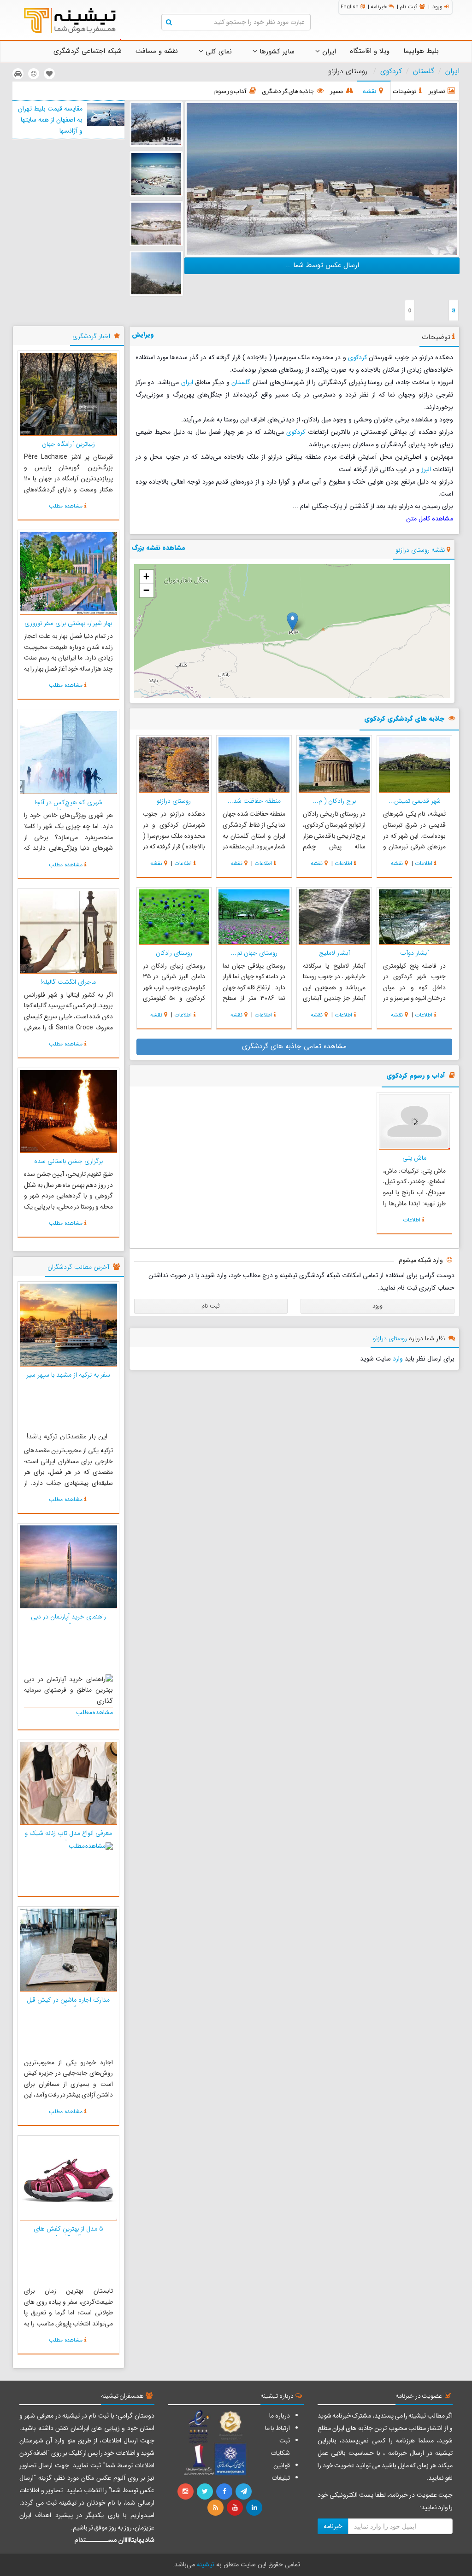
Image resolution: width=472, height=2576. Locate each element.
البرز (426, 469)
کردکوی (391, 71)
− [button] (146, 590)
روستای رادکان (174, 953)
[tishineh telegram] (244, 2492)
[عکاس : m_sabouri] (322, 179)
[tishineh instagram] (187, 2492)
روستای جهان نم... (254, 953)
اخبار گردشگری (91, 336)
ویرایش (143, 334)
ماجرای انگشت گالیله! (68, 982)
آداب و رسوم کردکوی (416, 1076)
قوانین (282, 2465)
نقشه (397, 863)
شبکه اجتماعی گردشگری (88, 51)
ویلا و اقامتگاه (370, 51)
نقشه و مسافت (157, 51)
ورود (437, 7)
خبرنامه (379, 7)
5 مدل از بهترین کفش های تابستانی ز (68, 2233)
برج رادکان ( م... (334, 801)
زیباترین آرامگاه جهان (68, 444)
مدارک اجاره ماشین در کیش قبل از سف (68, 2004)
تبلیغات (281, 2478)
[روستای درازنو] (156, 174)
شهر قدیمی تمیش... (415, 801)
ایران (328, 52)
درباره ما (279, 2416)
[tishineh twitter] (206, 2492)
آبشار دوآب (414, 953)
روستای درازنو (174, 801)
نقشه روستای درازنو (420, 550)
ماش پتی (414, 1158)
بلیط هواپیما (421, 51)
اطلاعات (424, 863)
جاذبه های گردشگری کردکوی (404, 719)
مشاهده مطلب (66, 506)
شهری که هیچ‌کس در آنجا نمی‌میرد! (68, 806)
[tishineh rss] (217, 2508)
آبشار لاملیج (334, 953)
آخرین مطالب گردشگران (78, 1267)
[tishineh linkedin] (255, 2508)
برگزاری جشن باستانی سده (68, 1161)
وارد (398, 1359)
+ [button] (146, 576)
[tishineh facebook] (225, 2492)
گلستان (424, 71)
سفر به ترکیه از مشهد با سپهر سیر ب (68, 1379)
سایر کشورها (276, 52)
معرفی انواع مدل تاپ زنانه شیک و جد (68, 1837)
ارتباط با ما (277, 2428)
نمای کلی (218, 52)
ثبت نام (409, 7)
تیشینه (206, 2564)
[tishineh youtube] (236, 2508)
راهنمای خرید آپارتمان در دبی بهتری (68, 1621)
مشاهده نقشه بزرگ (159, 548)
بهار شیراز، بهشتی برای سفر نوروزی (68, 623)
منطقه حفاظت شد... (254, 801)
